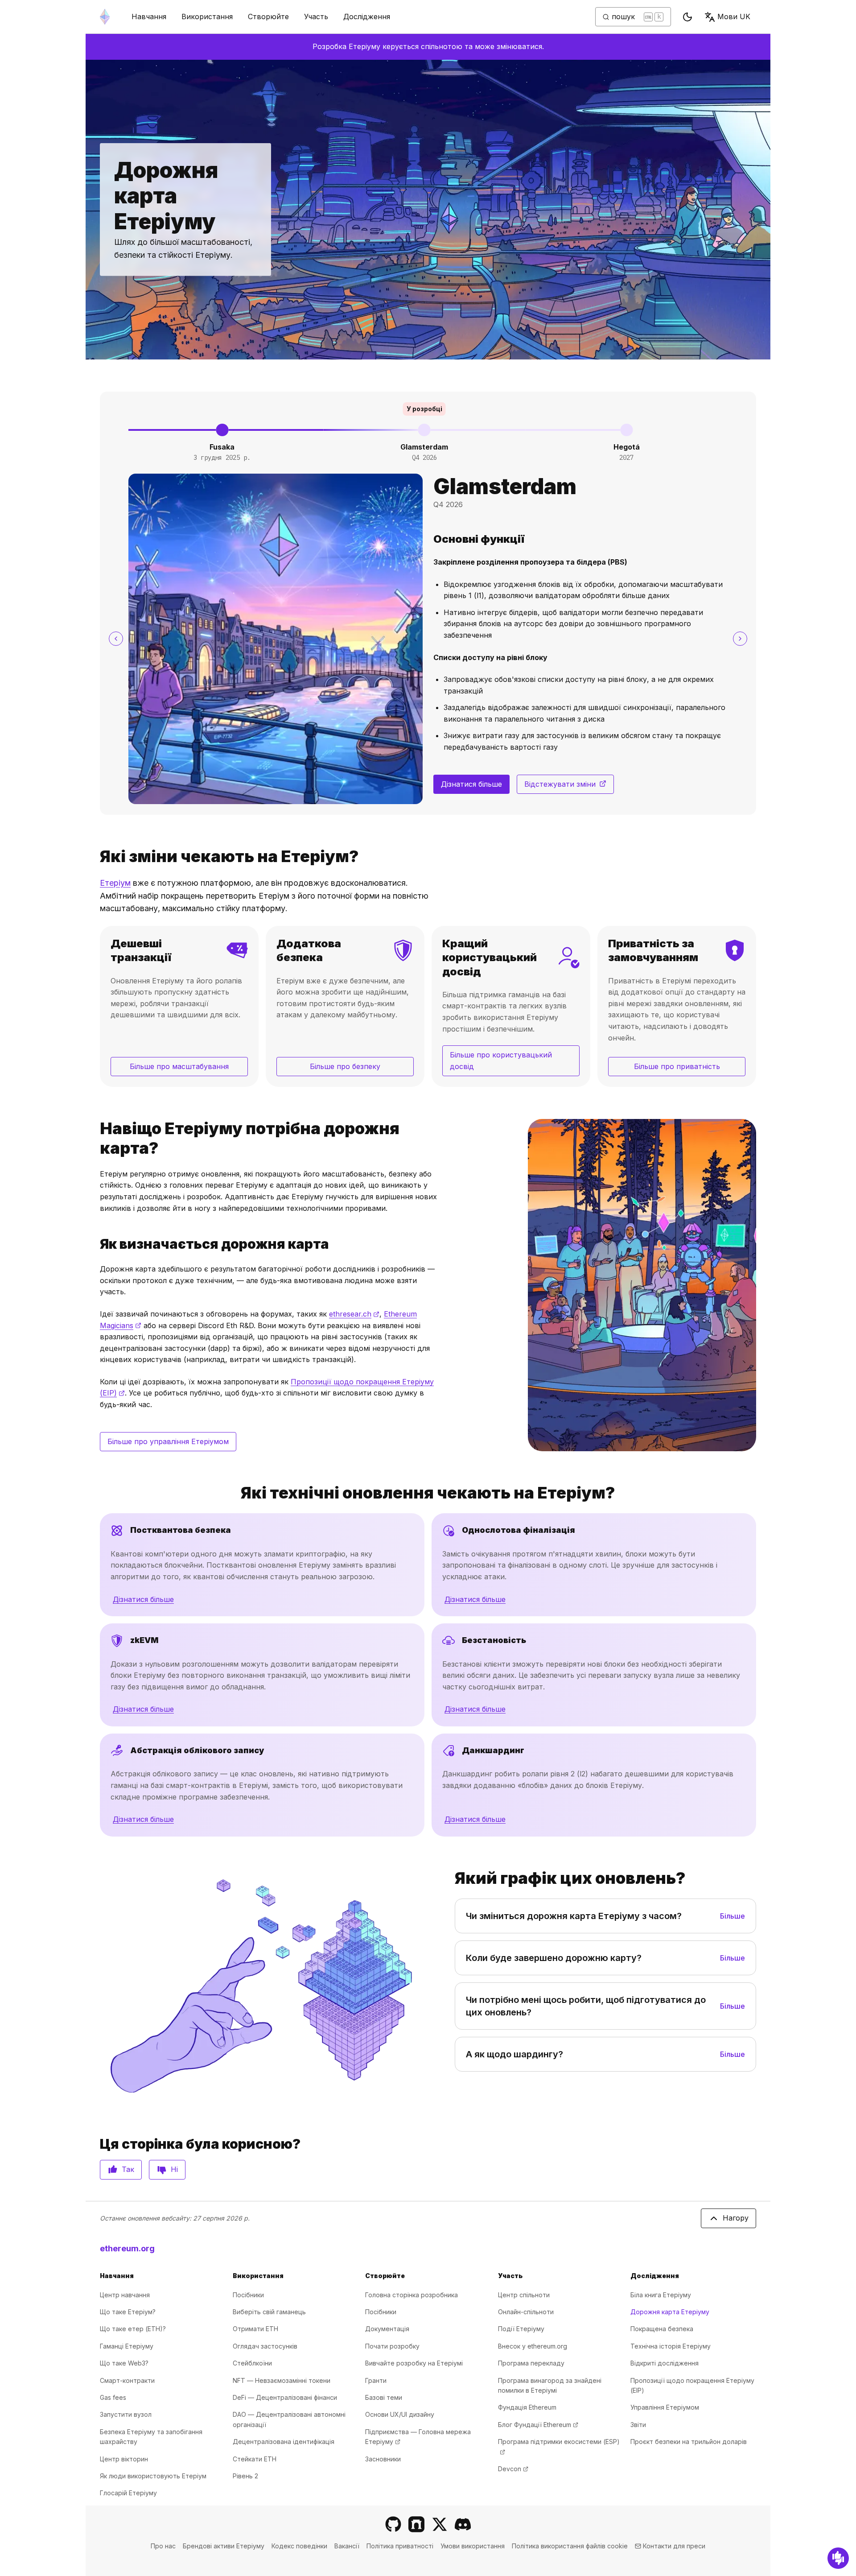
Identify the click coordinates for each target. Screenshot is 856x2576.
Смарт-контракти (127, 2380)
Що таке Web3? (124, 2363)
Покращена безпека (662, 2329)
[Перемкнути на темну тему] (687, 17)
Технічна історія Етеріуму (671, 2346)
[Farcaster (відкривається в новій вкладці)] (416, 2524)
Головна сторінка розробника (412, 2295)
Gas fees (113, 2397)
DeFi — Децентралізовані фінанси (285, 2397)
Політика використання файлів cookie (570, 2546)
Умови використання (473, 2546)
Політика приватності (400, 2546)
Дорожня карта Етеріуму (670, 2312)
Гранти (376, 2380)
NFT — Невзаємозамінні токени (282, 2380)
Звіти (638, 2425)
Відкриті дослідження (665, 2363)
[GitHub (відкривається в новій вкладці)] (393, 2524)
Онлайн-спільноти (526, 2312)
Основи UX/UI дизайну (400, 2414)
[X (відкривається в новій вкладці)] (440, 2524)
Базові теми (384, 2397)
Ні (174, 2169)
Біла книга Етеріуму (661, 2295)
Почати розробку (392, 2346)
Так (128, 2169)
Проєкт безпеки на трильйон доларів (689, 2442)
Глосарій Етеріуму (128, 2493)
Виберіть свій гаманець (269, 2312)
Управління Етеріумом (665, 2407)
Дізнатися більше (471, 784)
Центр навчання (125, 2295)
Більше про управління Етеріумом (168, 1441)
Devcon (513, 2469)
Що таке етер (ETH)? (133, 2329)
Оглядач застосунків (265, 2346)
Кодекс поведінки (299, 2546)
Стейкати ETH (255, 2459)
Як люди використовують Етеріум (153, 2476)
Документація (387, 2329)
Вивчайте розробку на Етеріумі (414, 2363)
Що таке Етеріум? (128, 2312)
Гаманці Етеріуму (127, 2346)
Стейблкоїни (252, 2363)
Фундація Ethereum (527, 2407)
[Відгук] (838, 2558)
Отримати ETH (255, 2329)
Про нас (163, 2546)
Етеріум (115, 883)
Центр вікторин (124, 2459)
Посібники (248, 2295)
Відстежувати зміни (569, 787)
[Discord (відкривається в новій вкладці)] (463, 2524)
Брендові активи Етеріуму (224, 2546)
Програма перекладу (531, 2363)
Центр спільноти (524, 2295)
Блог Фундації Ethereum (538, 2425)
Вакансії (347, 2546)
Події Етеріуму (521, 2329)
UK (734, 17)
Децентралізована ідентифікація (284, 2442)
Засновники (383, 2459)
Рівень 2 (245, 2476)
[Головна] (105, 17)
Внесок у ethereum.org (533, 2346)
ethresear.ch (354, 1314)
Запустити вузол (126, 2414)
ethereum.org (127, 2248)
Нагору (736, 2218)
